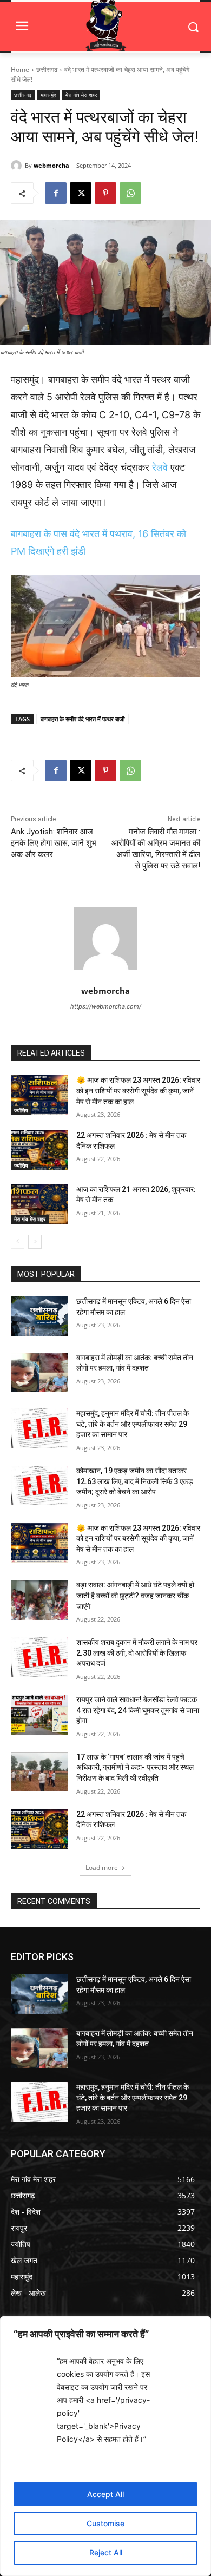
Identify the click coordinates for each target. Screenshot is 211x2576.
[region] (105, 2446)
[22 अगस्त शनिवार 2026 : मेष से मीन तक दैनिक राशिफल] (39, 1150)
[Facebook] (56, 193)
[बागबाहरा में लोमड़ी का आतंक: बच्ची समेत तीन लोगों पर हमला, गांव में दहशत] (39, 1373)
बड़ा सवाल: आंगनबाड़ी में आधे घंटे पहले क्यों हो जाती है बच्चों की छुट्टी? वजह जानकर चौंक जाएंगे (135, 1595)
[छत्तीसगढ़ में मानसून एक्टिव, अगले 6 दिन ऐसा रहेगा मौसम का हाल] (39, 1316)
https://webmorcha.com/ (106, 1006)
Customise (105, 2523)
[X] (81, 193)
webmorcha (51, 165)
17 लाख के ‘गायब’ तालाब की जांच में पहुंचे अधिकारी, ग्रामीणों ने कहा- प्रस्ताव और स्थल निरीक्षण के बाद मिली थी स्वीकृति (135, 1767)
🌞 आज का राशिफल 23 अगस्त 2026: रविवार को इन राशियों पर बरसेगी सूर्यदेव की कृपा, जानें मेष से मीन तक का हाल (138, 1091)
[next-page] (35, 1242)
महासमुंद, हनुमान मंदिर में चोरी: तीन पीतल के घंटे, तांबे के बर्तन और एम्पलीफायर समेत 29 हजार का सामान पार (133, 1424)
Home (20, 70)
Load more (102, 1867)
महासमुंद (48, 95)
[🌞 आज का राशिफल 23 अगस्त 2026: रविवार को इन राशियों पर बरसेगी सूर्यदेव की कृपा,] (39, 1095)
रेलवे (160, 467)
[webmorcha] (18, 166)
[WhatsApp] (130, 193)
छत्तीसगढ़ (47, 70)
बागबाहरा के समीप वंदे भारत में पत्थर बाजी (83, 719)
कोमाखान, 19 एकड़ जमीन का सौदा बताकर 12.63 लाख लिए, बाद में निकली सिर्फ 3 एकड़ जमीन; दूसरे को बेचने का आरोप (135, 1481)
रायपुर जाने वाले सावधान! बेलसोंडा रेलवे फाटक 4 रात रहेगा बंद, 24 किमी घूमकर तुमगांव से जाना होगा (138, 1710)
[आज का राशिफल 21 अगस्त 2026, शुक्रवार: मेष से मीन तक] (39, 1204)
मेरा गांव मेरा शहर (81, 95)
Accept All (105, 2494)
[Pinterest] (105, 193)
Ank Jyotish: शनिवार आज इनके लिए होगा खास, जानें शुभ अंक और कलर (54, 843)
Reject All (106, 2552)
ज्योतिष (21, 1110)
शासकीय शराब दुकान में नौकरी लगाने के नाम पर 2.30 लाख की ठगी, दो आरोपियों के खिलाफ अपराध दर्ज (137, 1653)
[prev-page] (18, 1242)
